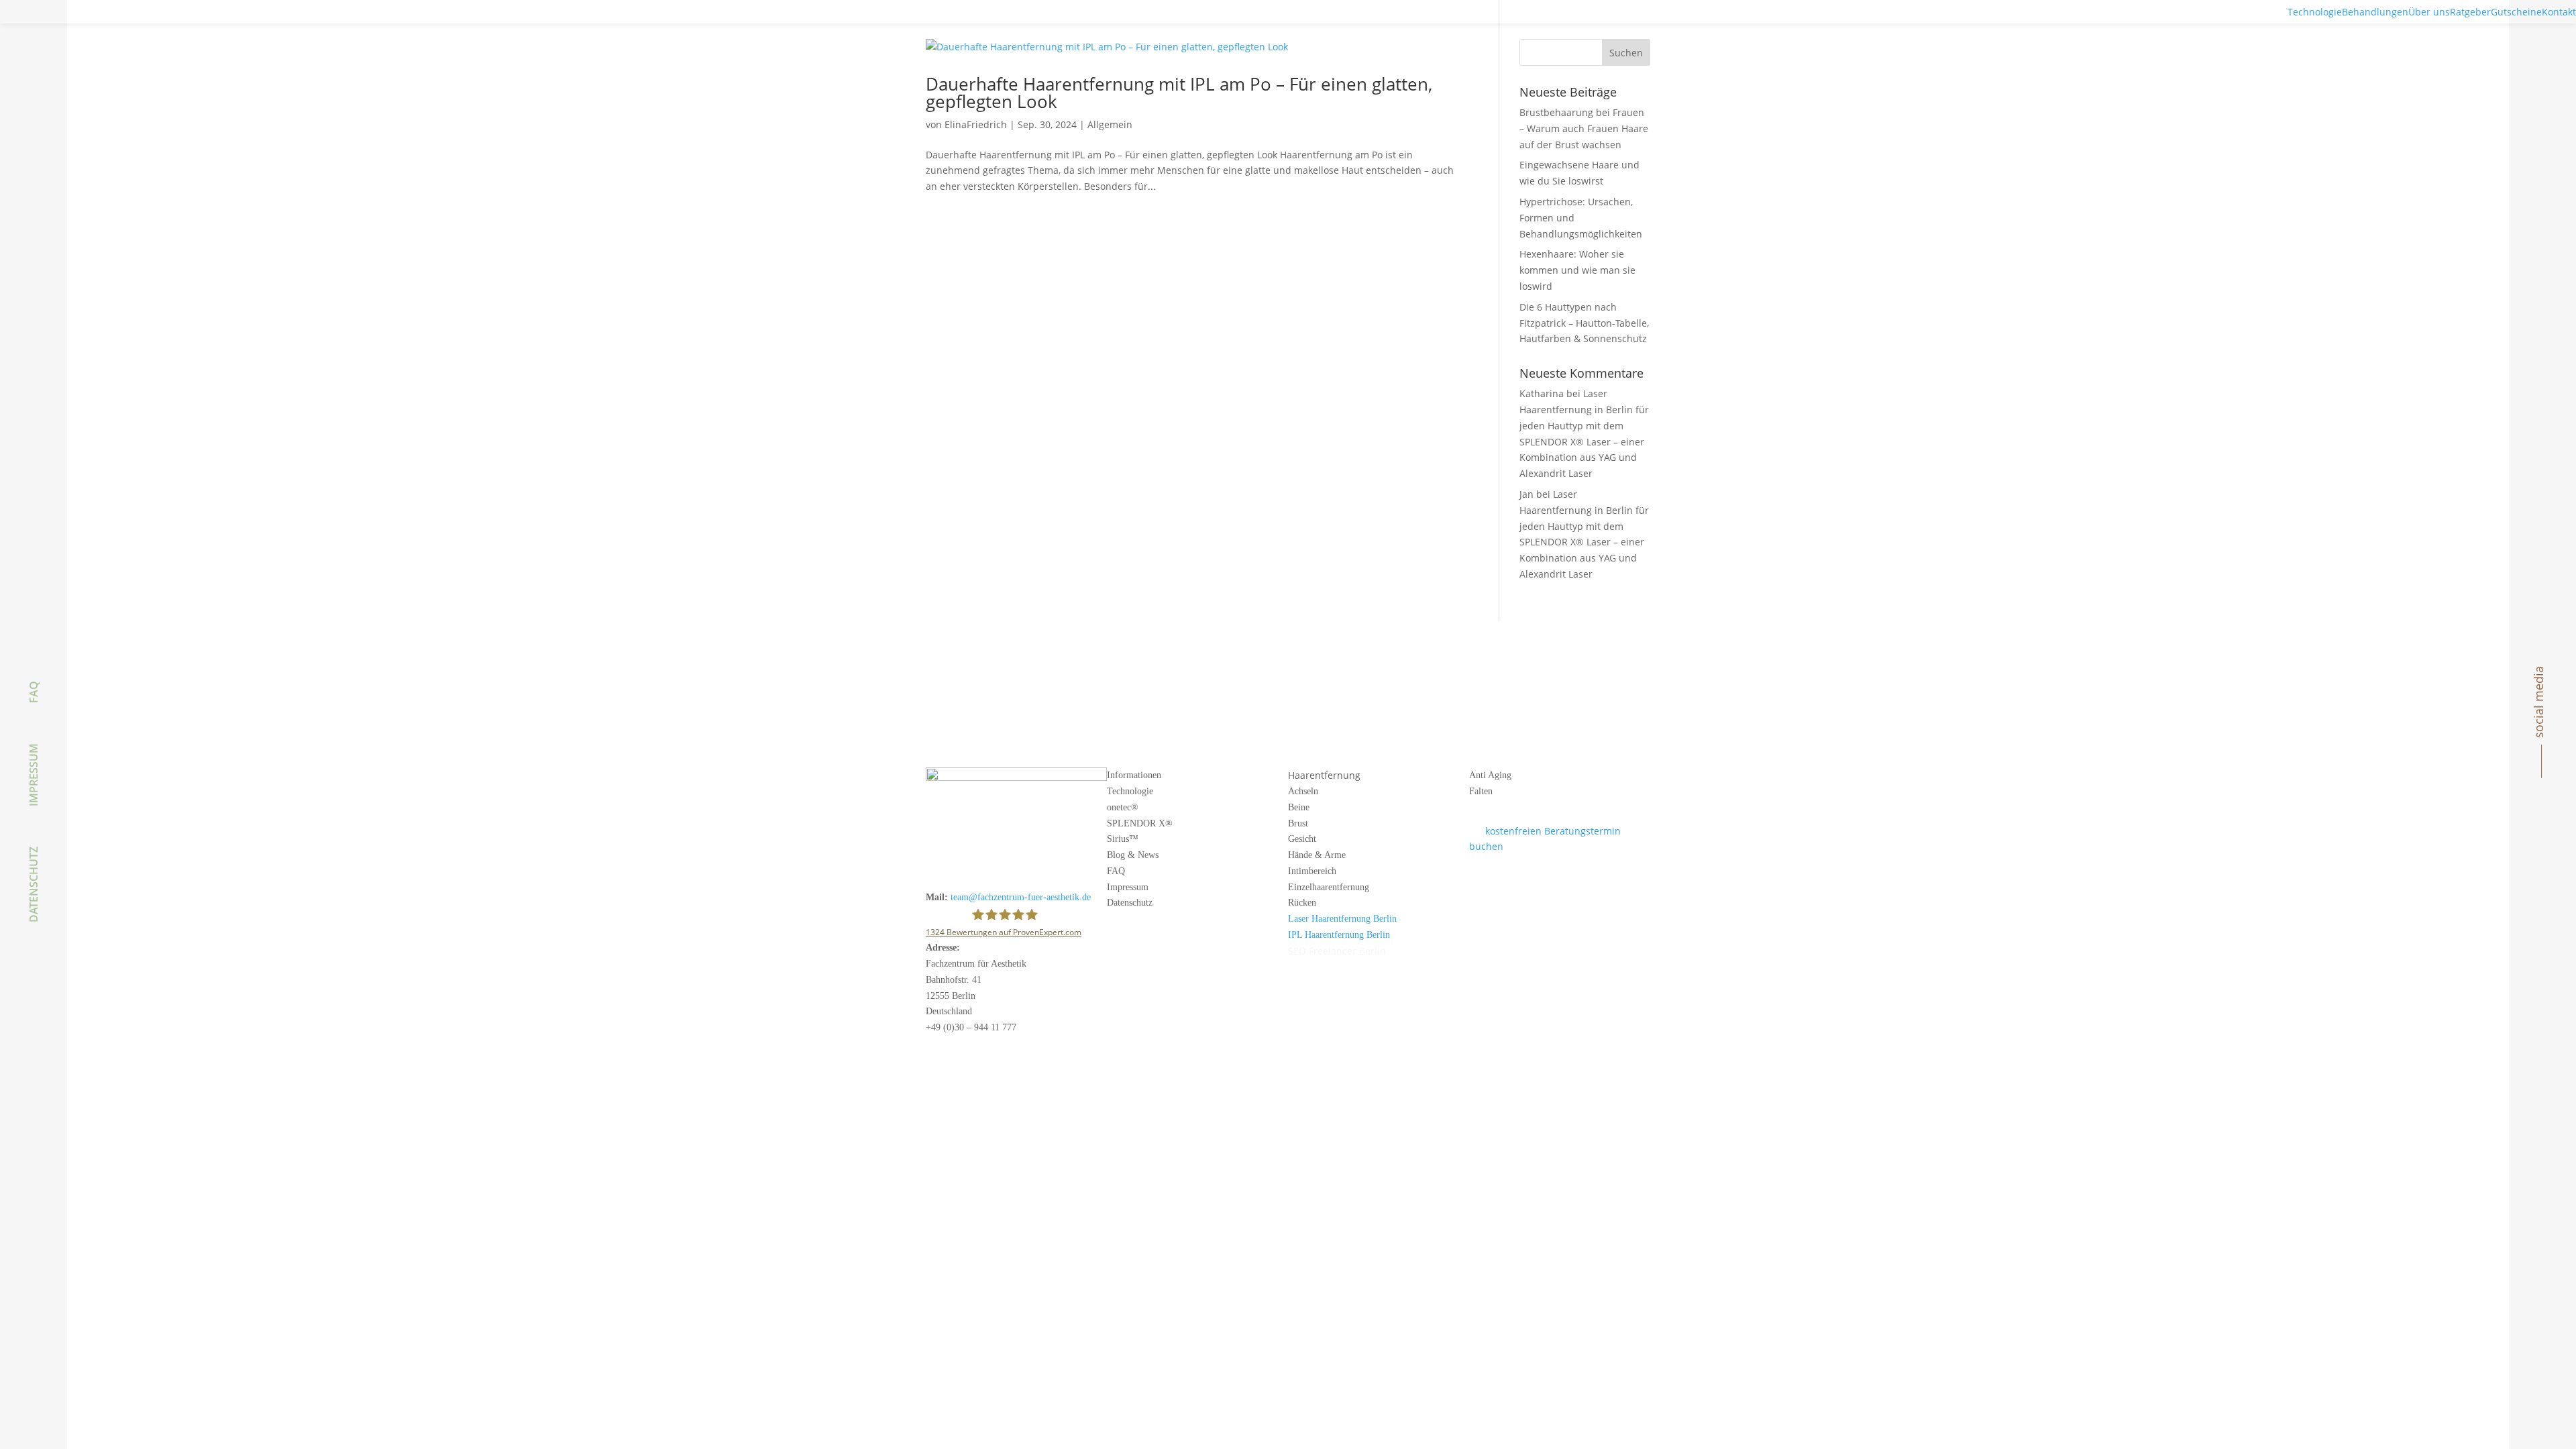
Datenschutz (34, 884)
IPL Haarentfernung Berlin (1339, 935)
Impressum (34, 775)
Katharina (1542, 393)
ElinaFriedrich (976, 124)
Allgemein (1110, 124)
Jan (1526, 494)
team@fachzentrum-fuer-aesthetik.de (1021, 897)
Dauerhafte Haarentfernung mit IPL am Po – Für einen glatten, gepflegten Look (1179, 93)
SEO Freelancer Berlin (1337, 951)
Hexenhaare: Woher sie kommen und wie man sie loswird (1577, 270)
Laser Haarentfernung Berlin (1342, 919)
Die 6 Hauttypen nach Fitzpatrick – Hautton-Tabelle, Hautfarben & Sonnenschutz (1584, 323)
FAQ (34, 692)
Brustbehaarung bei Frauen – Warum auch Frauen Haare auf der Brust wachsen (1584, 128)
